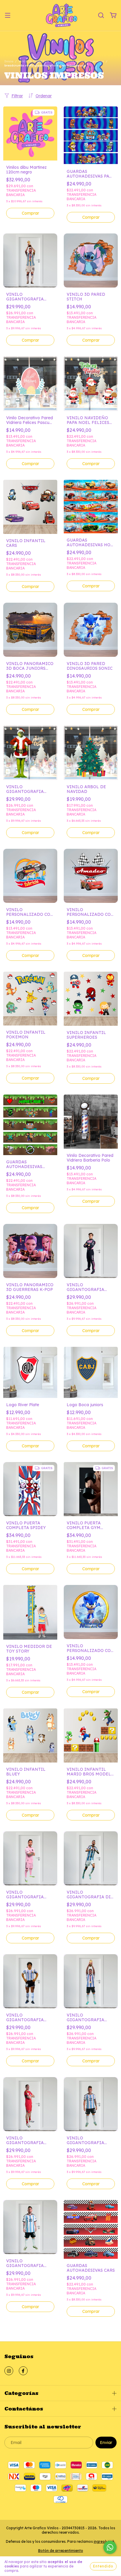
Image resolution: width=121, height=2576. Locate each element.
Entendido (103, 2566)
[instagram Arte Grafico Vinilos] (9, 2371)
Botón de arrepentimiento (61, 2551)
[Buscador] (101, 16)
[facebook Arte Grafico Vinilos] (23, 2371)
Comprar (91, 340)
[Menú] (8, 16)
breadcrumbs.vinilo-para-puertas (79, 61)
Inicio (9, 61)
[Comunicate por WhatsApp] (110, 2547)
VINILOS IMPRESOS (34, 61)
